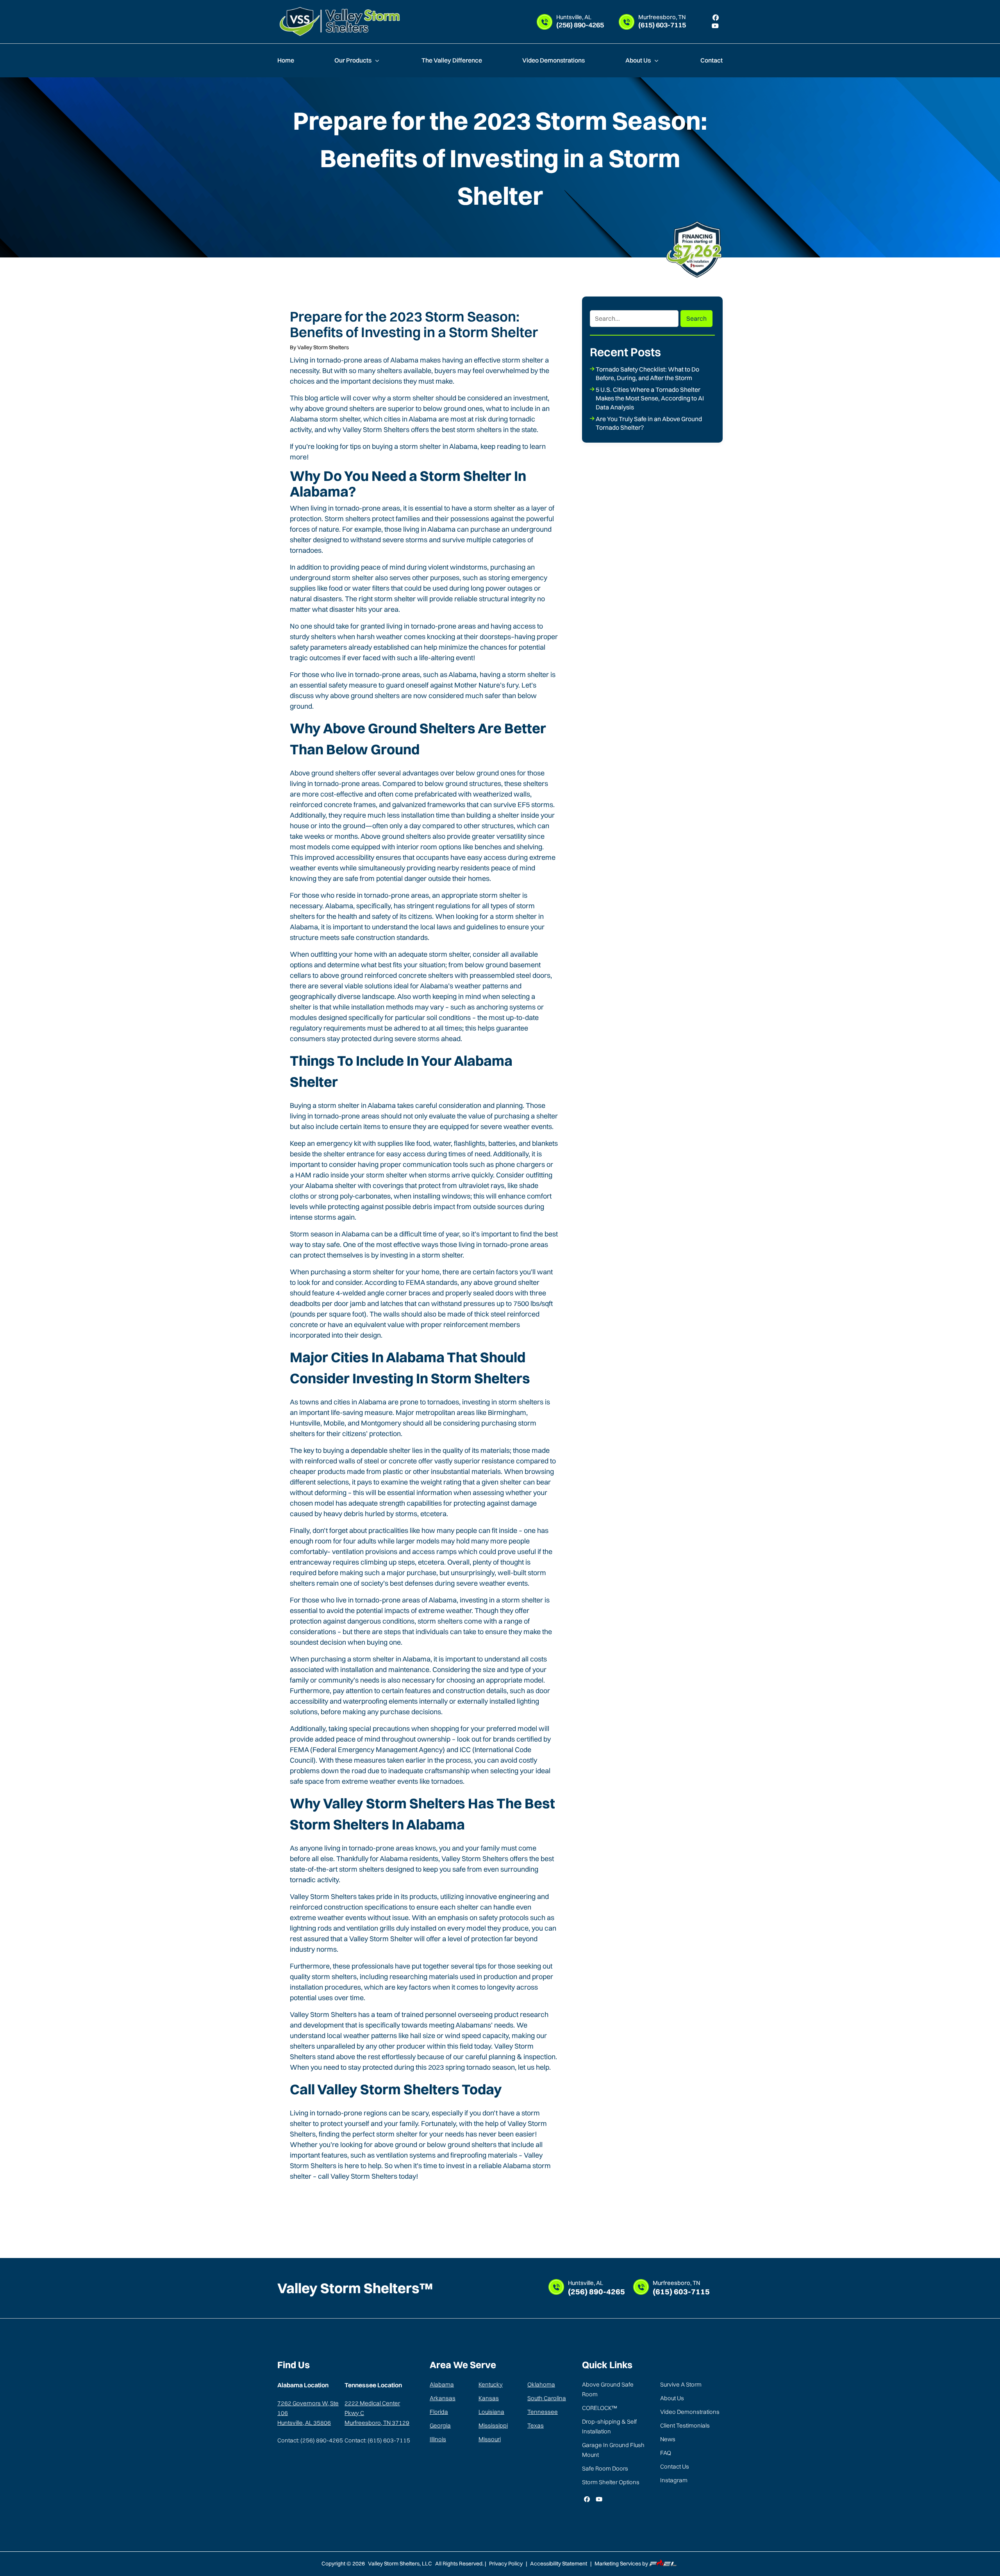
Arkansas (443, 2398)
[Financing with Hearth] (697, 249)
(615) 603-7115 (662, 22)
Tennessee (543, 2412)
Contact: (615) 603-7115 (377, 2440)
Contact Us (675, 2466)
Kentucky (491, 2384)
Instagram (674, 2480)
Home (286, 60)
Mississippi (493, 2425)
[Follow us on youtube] (599, 2499)
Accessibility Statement (559, 2563)
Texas (536, 2425)
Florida (439, 2412)
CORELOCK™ (599, 2408)
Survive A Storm (681, 2384)
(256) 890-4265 (580, 22)
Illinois (438, 2439)
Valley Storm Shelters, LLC (401, 2563)
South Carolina (547, 2398)
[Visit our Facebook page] (716, 18)
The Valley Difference (452, 60)
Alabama (442, 2384)
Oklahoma (541, 2384)
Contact (712, 60)
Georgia (440, 2425)
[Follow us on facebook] (587, 2499)
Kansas (489, 2398)
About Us (639, 60)
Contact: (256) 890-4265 (310, 2440)
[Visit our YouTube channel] (715, 26)
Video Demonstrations (554, 60)
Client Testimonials (685, 2425)
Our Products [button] (354, 60)
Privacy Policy (506, 2563)
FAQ (666, 2453)
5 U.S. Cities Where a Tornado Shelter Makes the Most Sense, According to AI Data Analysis (650, 398)
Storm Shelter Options (611, 2482)
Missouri (490, 2439)
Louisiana (491, 2412)
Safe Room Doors (605, 2468)
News (668, 2439)
